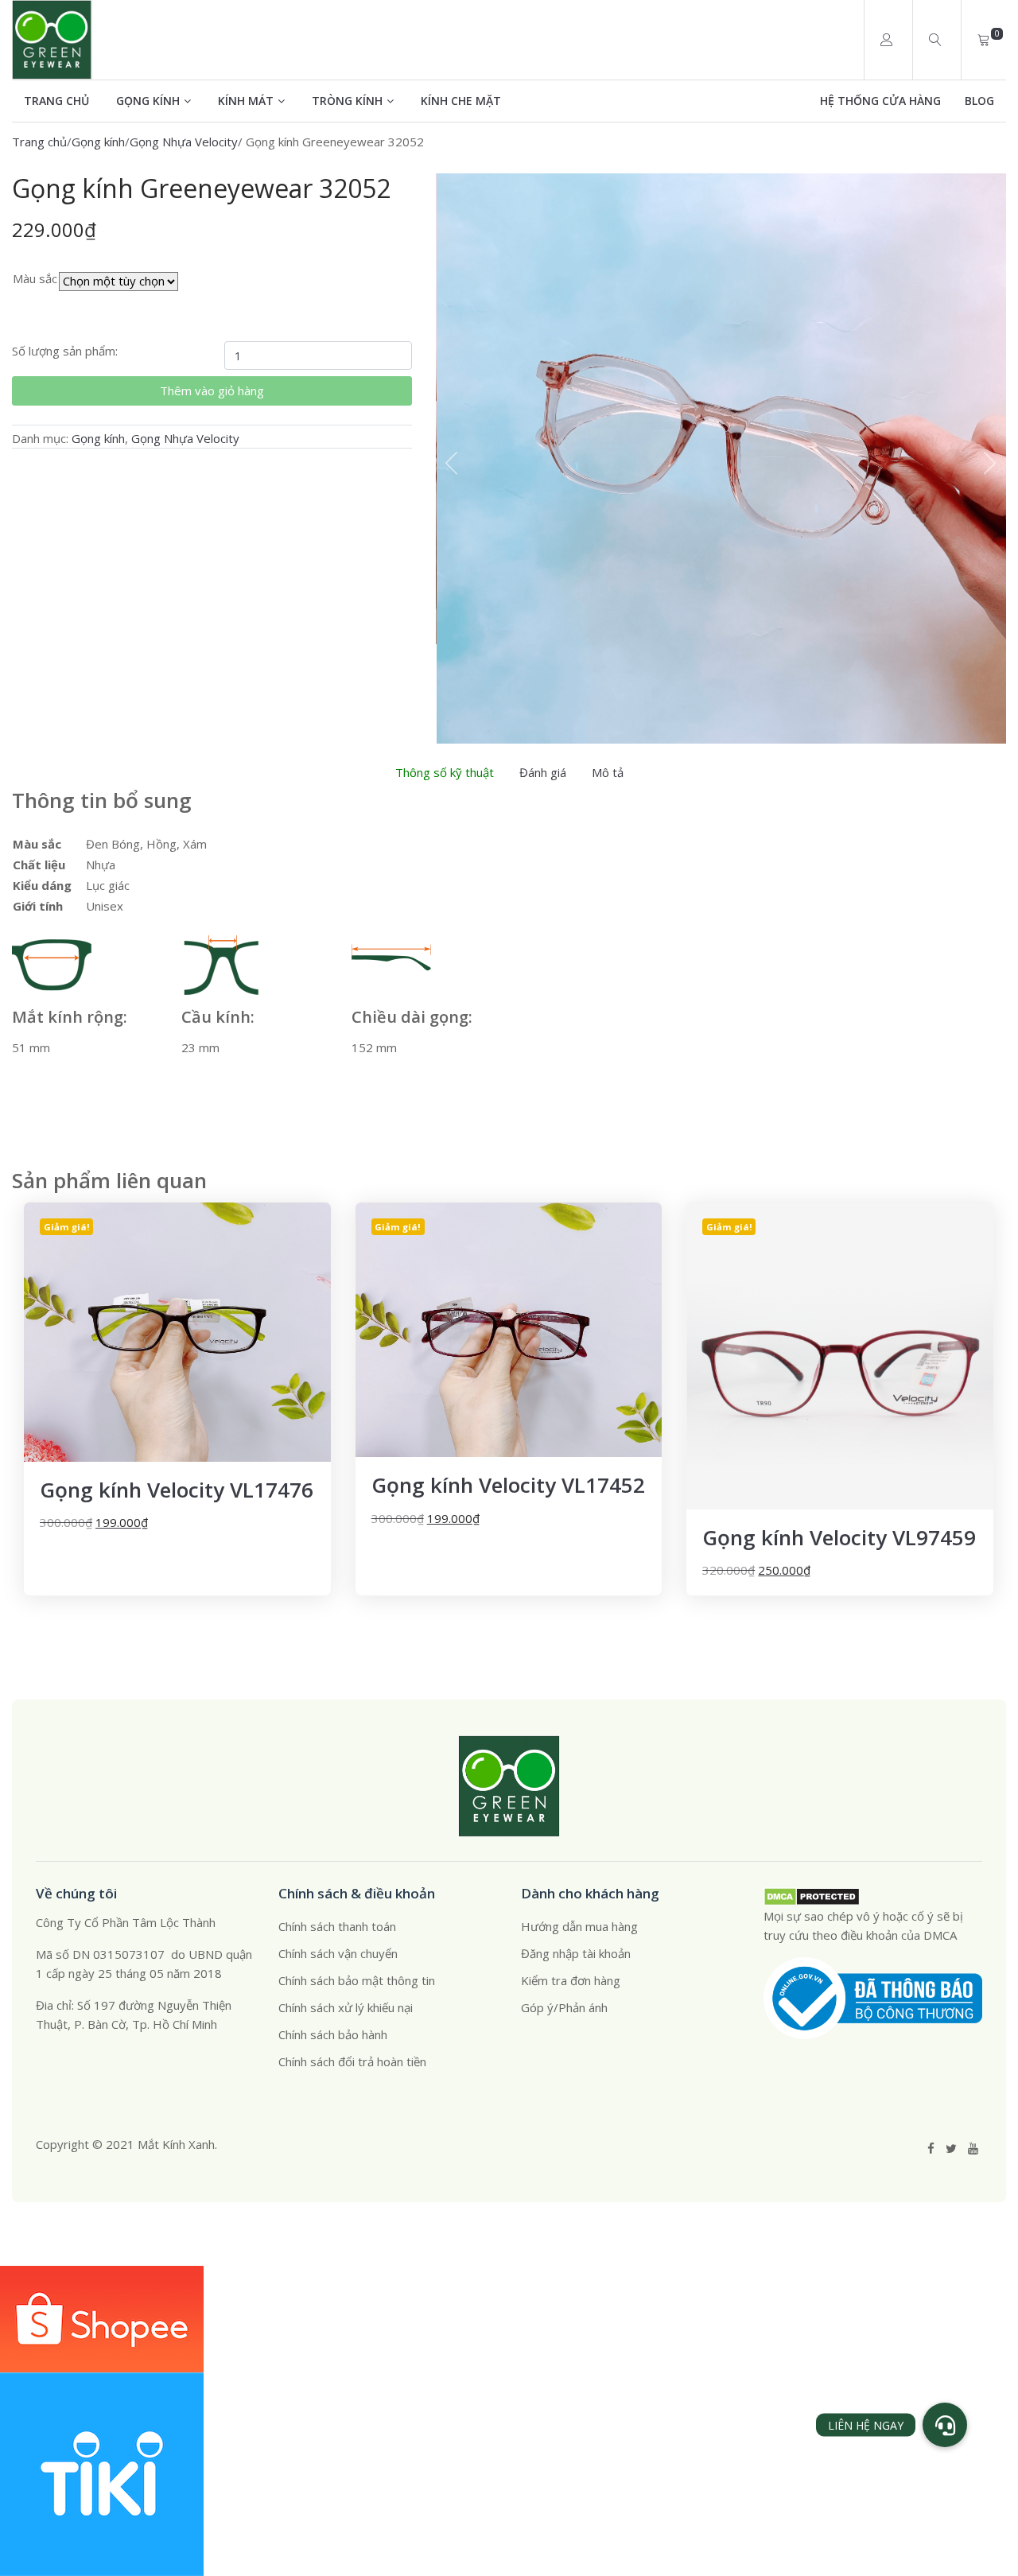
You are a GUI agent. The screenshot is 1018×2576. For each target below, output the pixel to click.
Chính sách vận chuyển (338, 1953)
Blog (979, 101)
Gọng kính (148, 101)
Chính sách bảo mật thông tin (357, 1980)
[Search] (935, 40)
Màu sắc (35, 278)
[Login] (886, 40)
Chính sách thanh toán (337, 1926)
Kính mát (246, 101)
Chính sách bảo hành (333, 2034)
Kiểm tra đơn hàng (571, 1980)
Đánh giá (543, 772)
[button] (945, 2425)
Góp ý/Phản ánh (564, 2007)
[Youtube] (973, 2148)
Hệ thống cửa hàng (880, 101)
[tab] (445, 772)
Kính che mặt (461, 101)
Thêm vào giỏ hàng (212, 390)
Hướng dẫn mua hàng (579, 1926)
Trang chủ (56, 101)
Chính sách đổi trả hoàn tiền (352, 2061)
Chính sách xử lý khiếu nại (346, 2007)
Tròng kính (347, 101)
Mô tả (608, 772)
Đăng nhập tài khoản (576, 1953)
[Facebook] (931, 2148)
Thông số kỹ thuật (445, 772)
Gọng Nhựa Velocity (184, 142)
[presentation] (452, 463)
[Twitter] (951, 2148)
